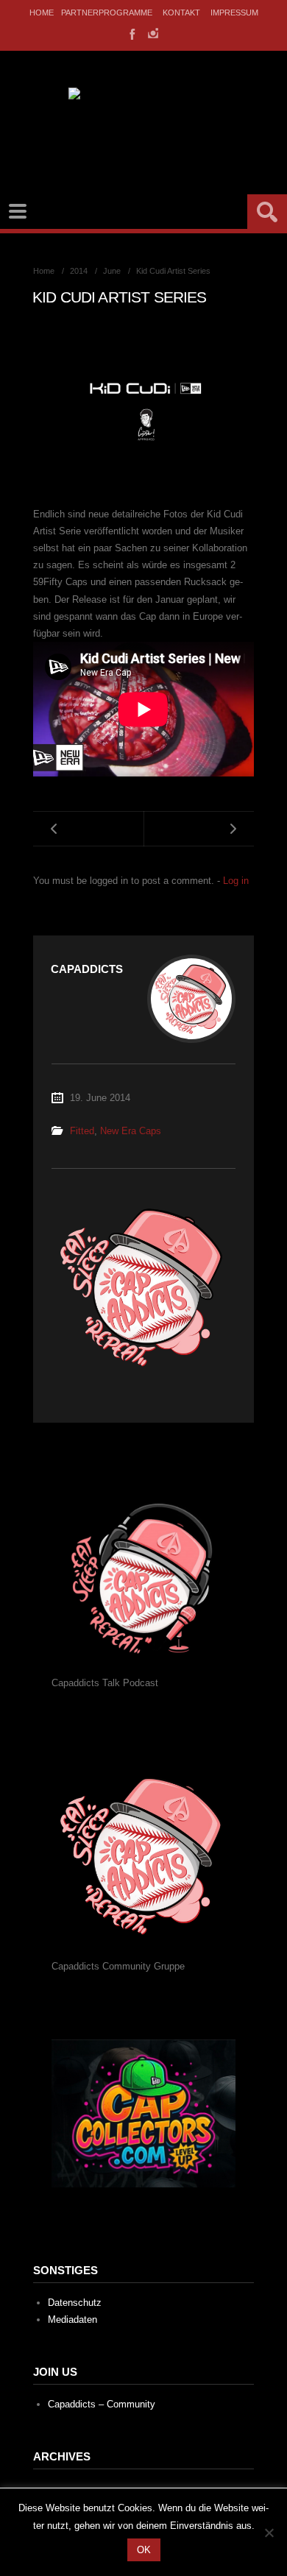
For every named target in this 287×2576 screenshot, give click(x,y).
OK (144, 2550)
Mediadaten (72, 2320)
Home (42, 13)
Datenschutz (75, 2303)
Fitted (82, 1131)
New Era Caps (131, 1131)
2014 (79, 271)
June (112, 271)
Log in (236, 881)
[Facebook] (131, 33)
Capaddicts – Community (102, 2404)
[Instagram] (153, 33)
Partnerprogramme (107, 13)
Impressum (234, 13)
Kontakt (181, 13)
